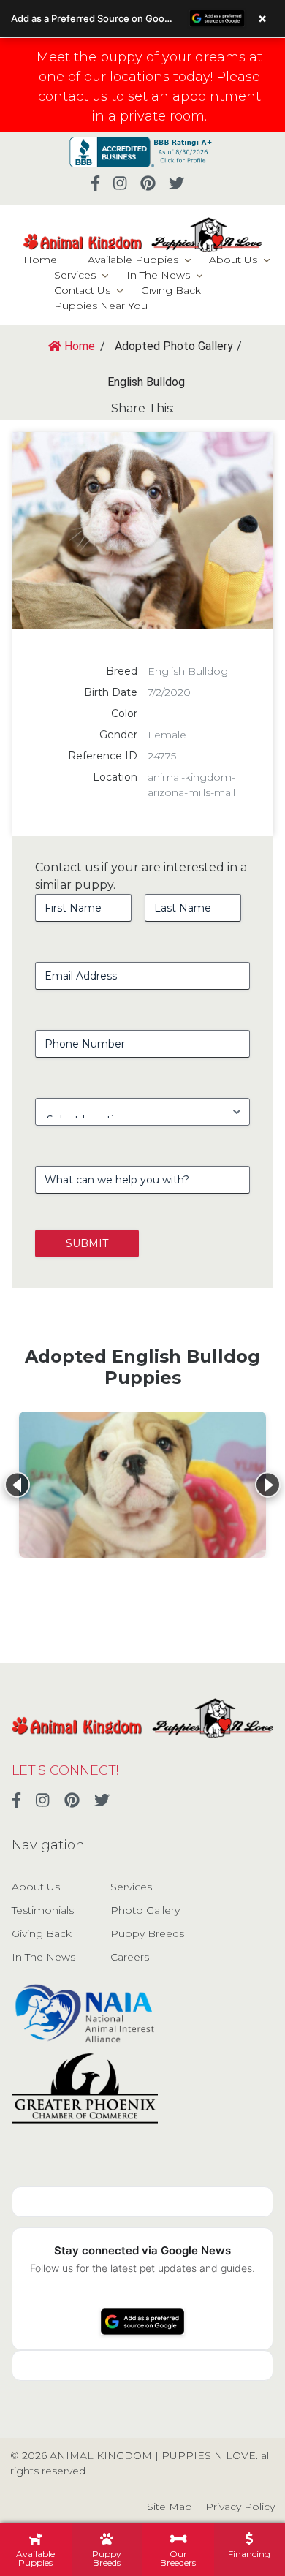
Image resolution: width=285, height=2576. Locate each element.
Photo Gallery (145, 1910)
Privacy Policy (240, 2507)
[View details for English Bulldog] (142, 1485)
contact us (73, 96)
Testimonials (43, 1910)
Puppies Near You (101, 306)
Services (75, 275)
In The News (158, 275)
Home (40, 260)
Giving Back (171, 290)
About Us (233, 260)
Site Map (170, 2507)
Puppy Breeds (147, 1933)
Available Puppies (133, 260)
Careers (130, 1957)
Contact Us (82, 290)
